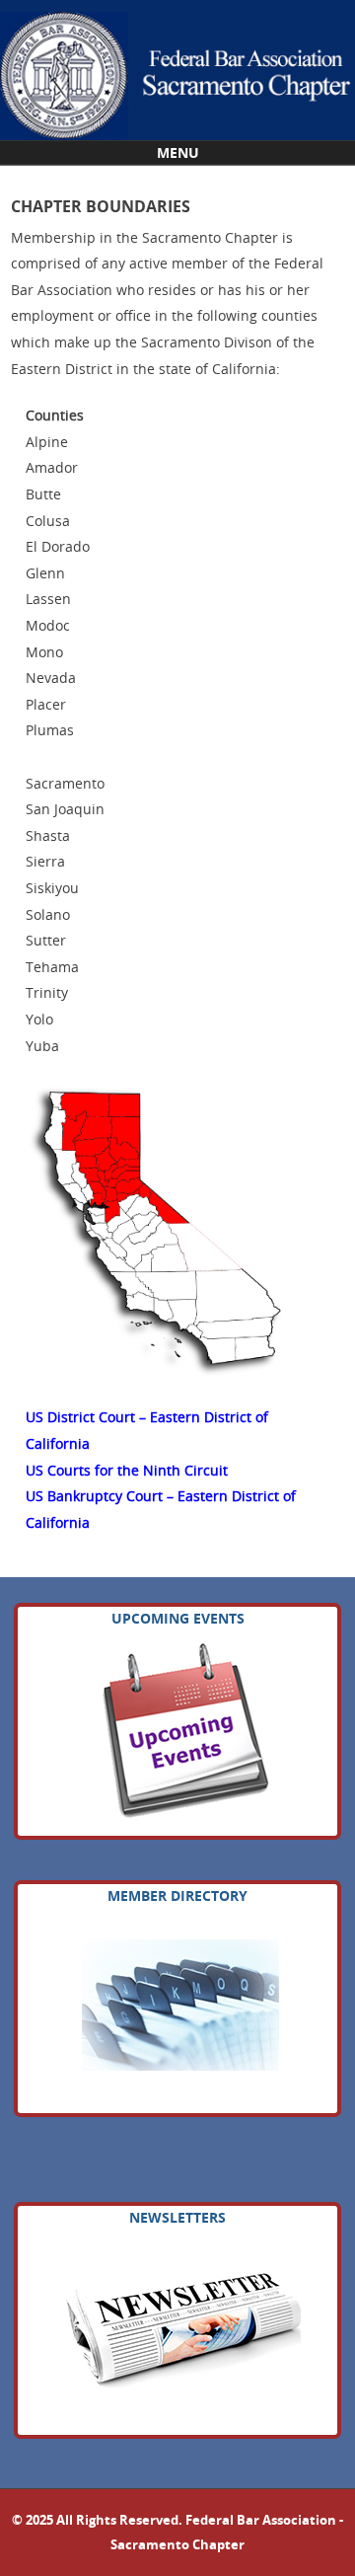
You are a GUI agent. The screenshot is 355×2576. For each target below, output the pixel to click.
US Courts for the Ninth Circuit (127, 1470)
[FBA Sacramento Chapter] (177, 70)
